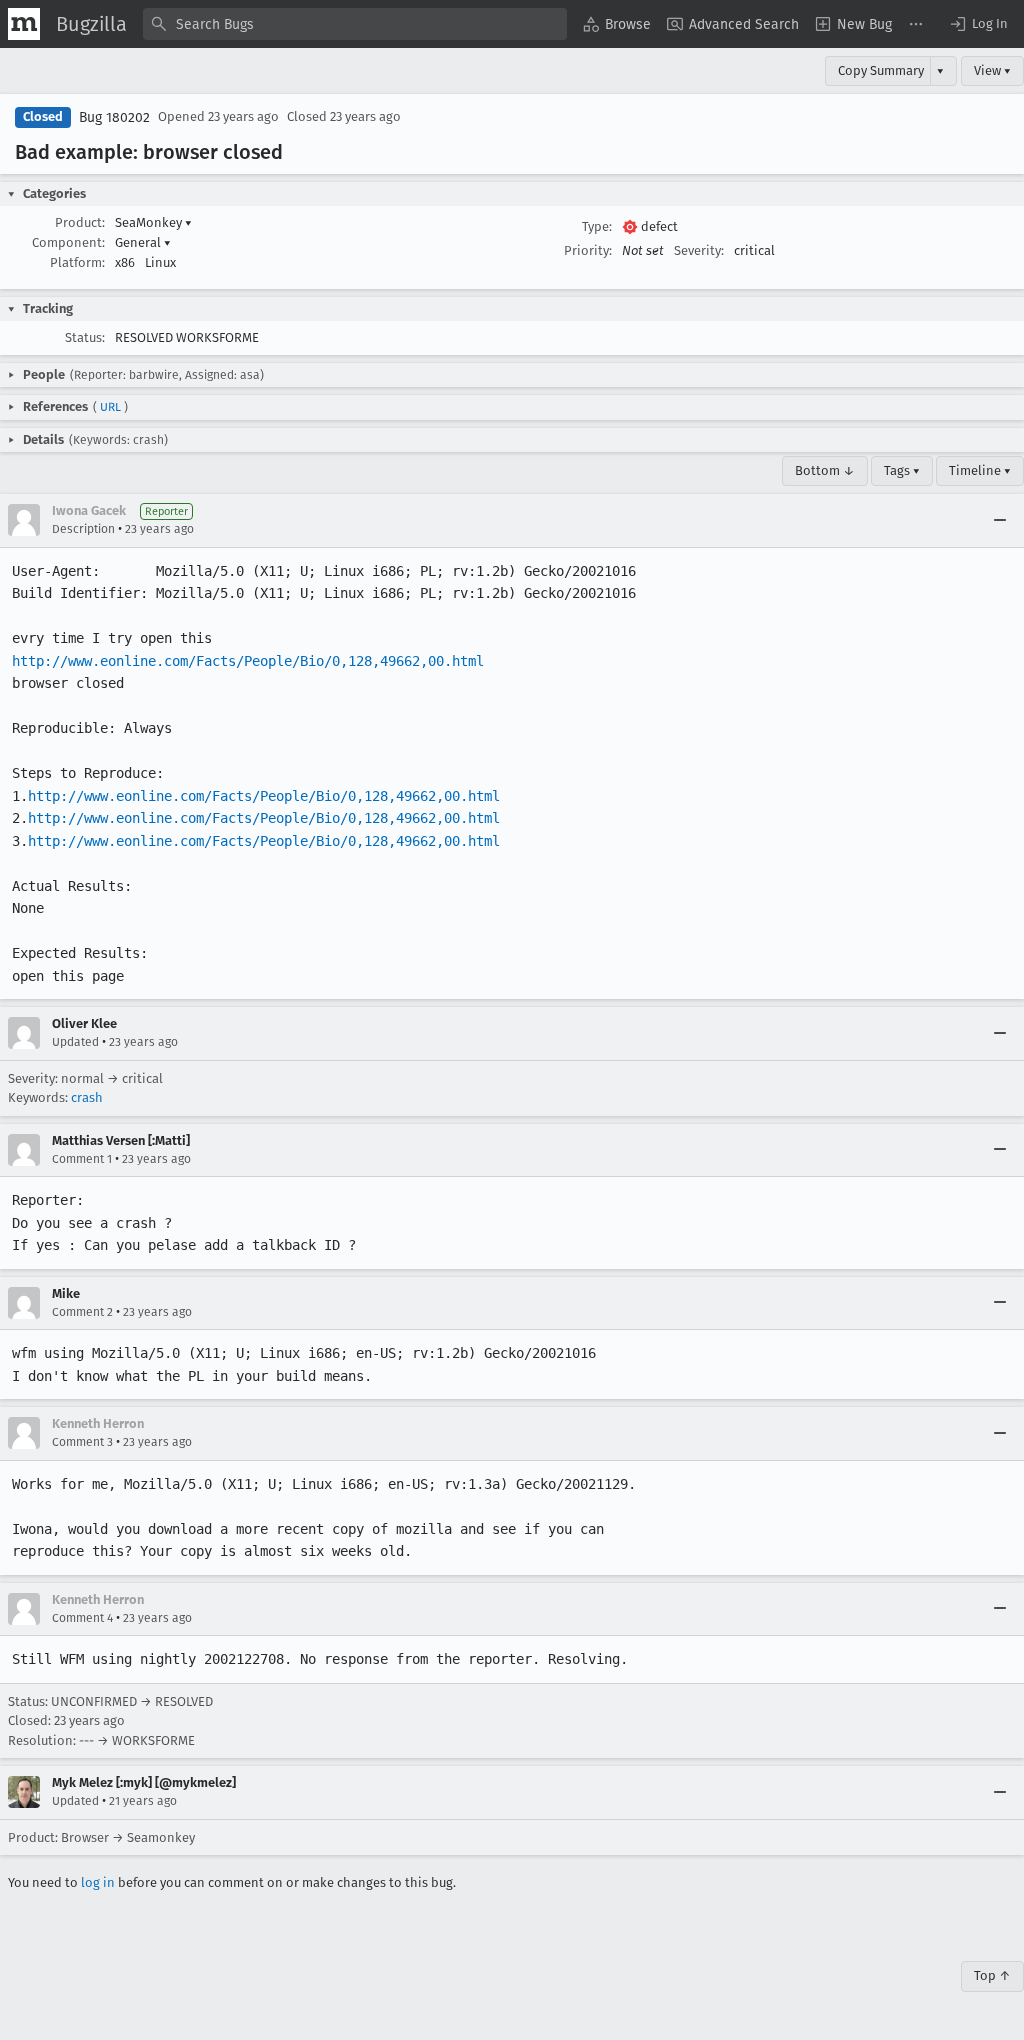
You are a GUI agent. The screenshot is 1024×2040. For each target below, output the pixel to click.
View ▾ (992, 70)
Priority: (588, 250)
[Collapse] (1000, 520)
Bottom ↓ (825, 470)
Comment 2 (82, 1312)
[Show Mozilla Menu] (24, 24)
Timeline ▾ (980, 470)
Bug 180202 (114, 117)
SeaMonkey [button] (153, 222)
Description (83, 529)
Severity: (699, 250)
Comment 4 (82, 1618)
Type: (597, 226)
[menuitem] (617, 24)
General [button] (143, 242)
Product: (80, 222)
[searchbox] (355, 24)
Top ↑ (992, 1975)
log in (98, 1882)
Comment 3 (82, 1442)
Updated (75, 1042)
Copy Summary (881, 70)
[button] (978, 24)
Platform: (77, 262)
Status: (85, 337)
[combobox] (355, 24)
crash (87, 1097)
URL (110, 407)
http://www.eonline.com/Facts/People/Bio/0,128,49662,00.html (248, 661)
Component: (68, 242)
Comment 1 (82, 1159)
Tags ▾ (902, 470)
